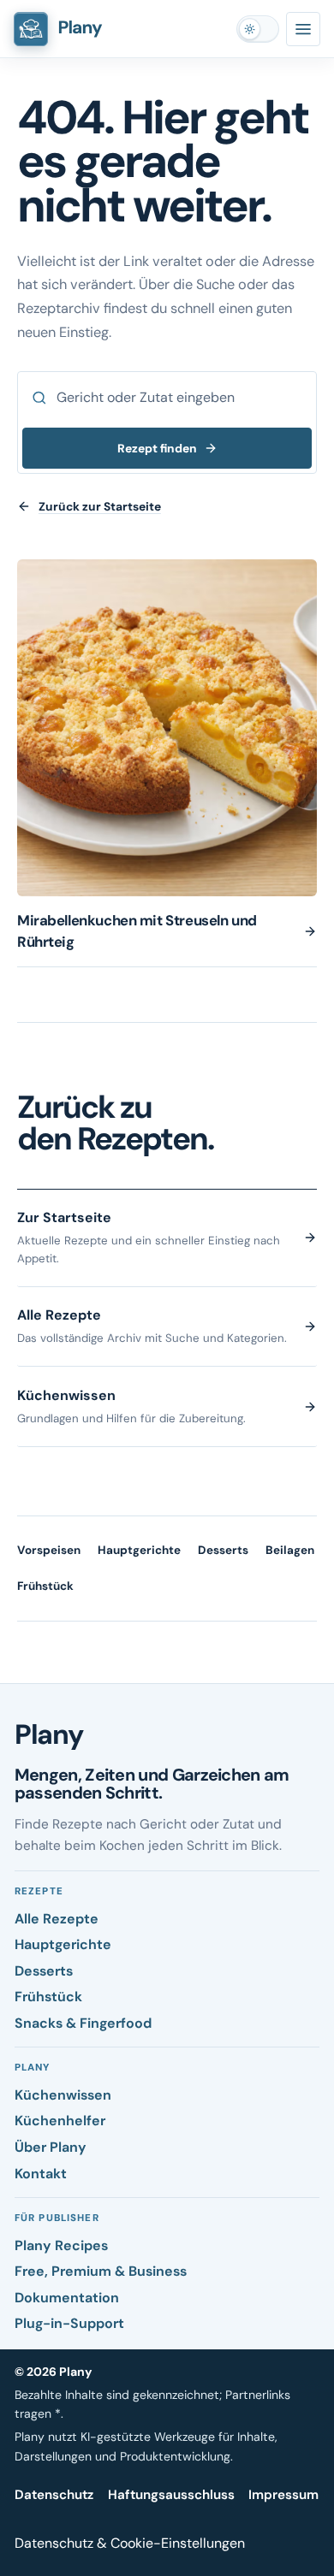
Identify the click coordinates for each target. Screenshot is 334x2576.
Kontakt (41, 2174)
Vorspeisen (49, 1550)
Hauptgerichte (139, 1550)
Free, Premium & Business (101, 2271)
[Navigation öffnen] (303, 29)
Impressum (283, 2495)
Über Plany (51, 2147)
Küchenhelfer (60, 2121)
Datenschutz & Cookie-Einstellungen (130, 2543)
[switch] (258, 29)
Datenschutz (54, 2495)
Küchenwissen (63, 2095)
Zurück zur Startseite (100, 506)
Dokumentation (67, 2298)
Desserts (223, 1550)
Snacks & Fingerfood (83, 2023)
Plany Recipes (61, 2245)
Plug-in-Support (69, 2323)
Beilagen (290, 1550)
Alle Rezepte (57, 1919)
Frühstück (45, 1586)
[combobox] (167, 398)
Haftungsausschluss (171, 2495)
